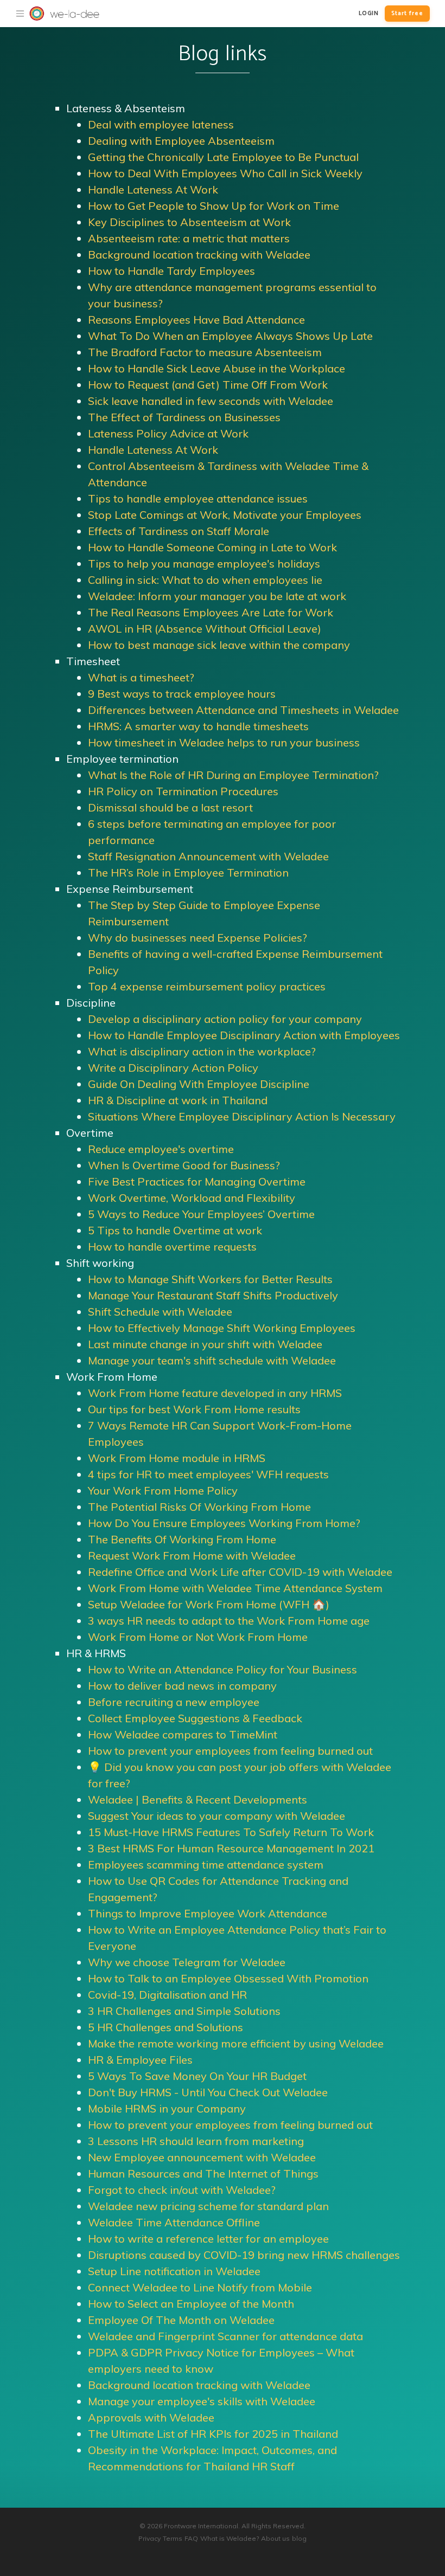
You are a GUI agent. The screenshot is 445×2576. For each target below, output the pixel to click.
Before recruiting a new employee (174, 1702)
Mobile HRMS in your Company (167, 2108)
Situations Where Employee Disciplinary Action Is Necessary (242, 1116)
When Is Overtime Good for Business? (184, 1165)
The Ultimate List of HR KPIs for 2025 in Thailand (213, 2434)
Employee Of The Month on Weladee (181, 2320)
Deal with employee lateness (161, 124)
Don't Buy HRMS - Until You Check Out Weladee (208, 2092)
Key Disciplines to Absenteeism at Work (189, 222)
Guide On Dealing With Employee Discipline (199, 1084)
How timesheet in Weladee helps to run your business (224, 742)
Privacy (150, 2538)
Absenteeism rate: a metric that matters (189, 238)
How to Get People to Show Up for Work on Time (214, 206)
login (369, 14)
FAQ (191, 2538)
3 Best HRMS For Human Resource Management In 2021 (231, 1848)
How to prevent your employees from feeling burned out (230, 1751)
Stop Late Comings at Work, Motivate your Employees (225, 515)
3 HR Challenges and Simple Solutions (184, 2011)
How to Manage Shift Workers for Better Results (210, 1279)
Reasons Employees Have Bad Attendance (196, 320)
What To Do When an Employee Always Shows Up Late (230, 336)
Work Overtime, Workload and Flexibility (192, 1198)
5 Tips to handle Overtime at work (175, 1230)
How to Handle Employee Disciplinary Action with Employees (244, 1035)
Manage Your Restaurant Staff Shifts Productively (213, 1295)
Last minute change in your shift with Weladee (205, 1344)
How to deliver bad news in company (182, 1686)
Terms (173, 2538)
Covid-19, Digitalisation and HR (167, 1995)
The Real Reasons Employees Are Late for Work (211, 612)
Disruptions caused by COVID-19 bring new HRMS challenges (244, 2255)
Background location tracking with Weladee (199, 255)
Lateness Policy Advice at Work (168, 433)
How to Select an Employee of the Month (191, 2304)
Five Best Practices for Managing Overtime (197, 1181)
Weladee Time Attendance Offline (174, 2222)
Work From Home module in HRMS (177, 1458)
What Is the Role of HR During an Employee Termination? (233, 775)
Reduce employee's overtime (161, 1149)
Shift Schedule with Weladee (160, 1312)
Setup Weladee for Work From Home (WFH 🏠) (209, 1604)
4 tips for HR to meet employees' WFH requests (208, 1474)
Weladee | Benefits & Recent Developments (198, 1799)
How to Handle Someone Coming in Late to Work (212, 547)
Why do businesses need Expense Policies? (198, 938)
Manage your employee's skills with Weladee (202, 2401)
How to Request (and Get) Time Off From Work (208, 385)
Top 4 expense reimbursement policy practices (207, 986)
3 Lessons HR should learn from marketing (196, 2141)
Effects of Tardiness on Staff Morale (179, 531)
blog (299, 2538)
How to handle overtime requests (172, 1247)
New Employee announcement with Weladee (202, 2157)
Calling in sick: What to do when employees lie (205, 580)
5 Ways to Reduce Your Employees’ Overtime (201, 1214)
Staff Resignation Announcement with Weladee (208, 856)
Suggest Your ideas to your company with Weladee (217, 1816)
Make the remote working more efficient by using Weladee (236, 2043)
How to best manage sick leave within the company (219, 645)
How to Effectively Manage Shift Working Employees (222, 1328)
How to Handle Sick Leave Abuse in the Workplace (217, 368)
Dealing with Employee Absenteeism (181, 141)
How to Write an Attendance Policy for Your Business (223, 1669)
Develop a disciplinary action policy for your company (225, 1019)
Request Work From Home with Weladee (192, 1556)
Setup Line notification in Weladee (174, 2271)
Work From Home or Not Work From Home (198, 1637)
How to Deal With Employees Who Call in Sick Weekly (225, 173)
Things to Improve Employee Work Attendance (208, 1913)
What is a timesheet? (141, 677)
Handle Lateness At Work (153, 189)
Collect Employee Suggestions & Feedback (195, 1718)
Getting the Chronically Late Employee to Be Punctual (223, 157)
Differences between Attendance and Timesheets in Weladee (243, 710)
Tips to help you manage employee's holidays (204, 563)
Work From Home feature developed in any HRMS (215, 1393)
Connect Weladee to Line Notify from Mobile (200, 2287)
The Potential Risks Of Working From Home (199, 1507)
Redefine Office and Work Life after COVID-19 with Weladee (240, 1572)
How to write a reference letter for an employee (208, 2239)
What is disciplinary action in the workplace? (202, 1051)
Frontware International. (202, 2526)
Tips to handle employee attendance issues (198, 498)
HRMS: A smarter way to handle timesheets (198, 726)
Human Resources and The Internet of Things (203, 2173)
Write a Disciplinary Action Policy (173, 1068)
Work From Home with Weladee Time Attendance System (235, 1588)
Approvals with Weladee (151, 2417)
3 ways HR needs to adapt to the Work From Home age (229, 1621)
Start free (407, 14)
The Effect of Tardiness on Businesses (184, 417)
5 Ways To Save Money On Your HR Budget (197, 2076)
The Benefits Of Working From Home (182, 1539)
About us (275, 2538)
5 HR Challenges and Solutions (166, 2027)
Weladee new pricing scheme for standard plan (208, 2206)
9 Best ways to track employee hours (182, 694)
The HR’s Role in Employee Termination (188, 872)
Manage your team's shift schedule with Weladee (212, 1360)
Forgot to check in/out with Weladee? (182, 2190)
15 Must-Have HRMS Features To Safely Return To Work (231, 1832)
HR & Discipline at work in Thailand (178, 1100)
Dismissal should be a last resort (170, 807)
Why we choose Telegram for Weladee (187, 1962)
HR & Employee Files (140, 2060)
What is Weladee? (230, 2538)
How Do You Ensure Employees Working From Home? (224, 1523)
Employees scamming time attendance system (206, 1865)
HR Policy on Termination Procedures (183, 791)
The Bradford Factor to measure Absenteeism (205, 352)
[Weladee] (20, 14)
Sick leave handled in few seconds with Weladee (211, 401)
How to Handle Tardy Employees (171, 271)
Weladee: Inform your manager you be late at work (217, 596)
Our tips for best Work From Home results (194, 1409)
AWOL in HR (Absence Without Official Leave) (205, 629)
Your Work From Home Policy (163, 1490)
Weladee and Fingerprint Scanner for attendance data (225, 2336)
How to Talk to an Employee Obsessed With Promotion (228, 1978)
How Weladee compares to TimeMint (183, 1734)
